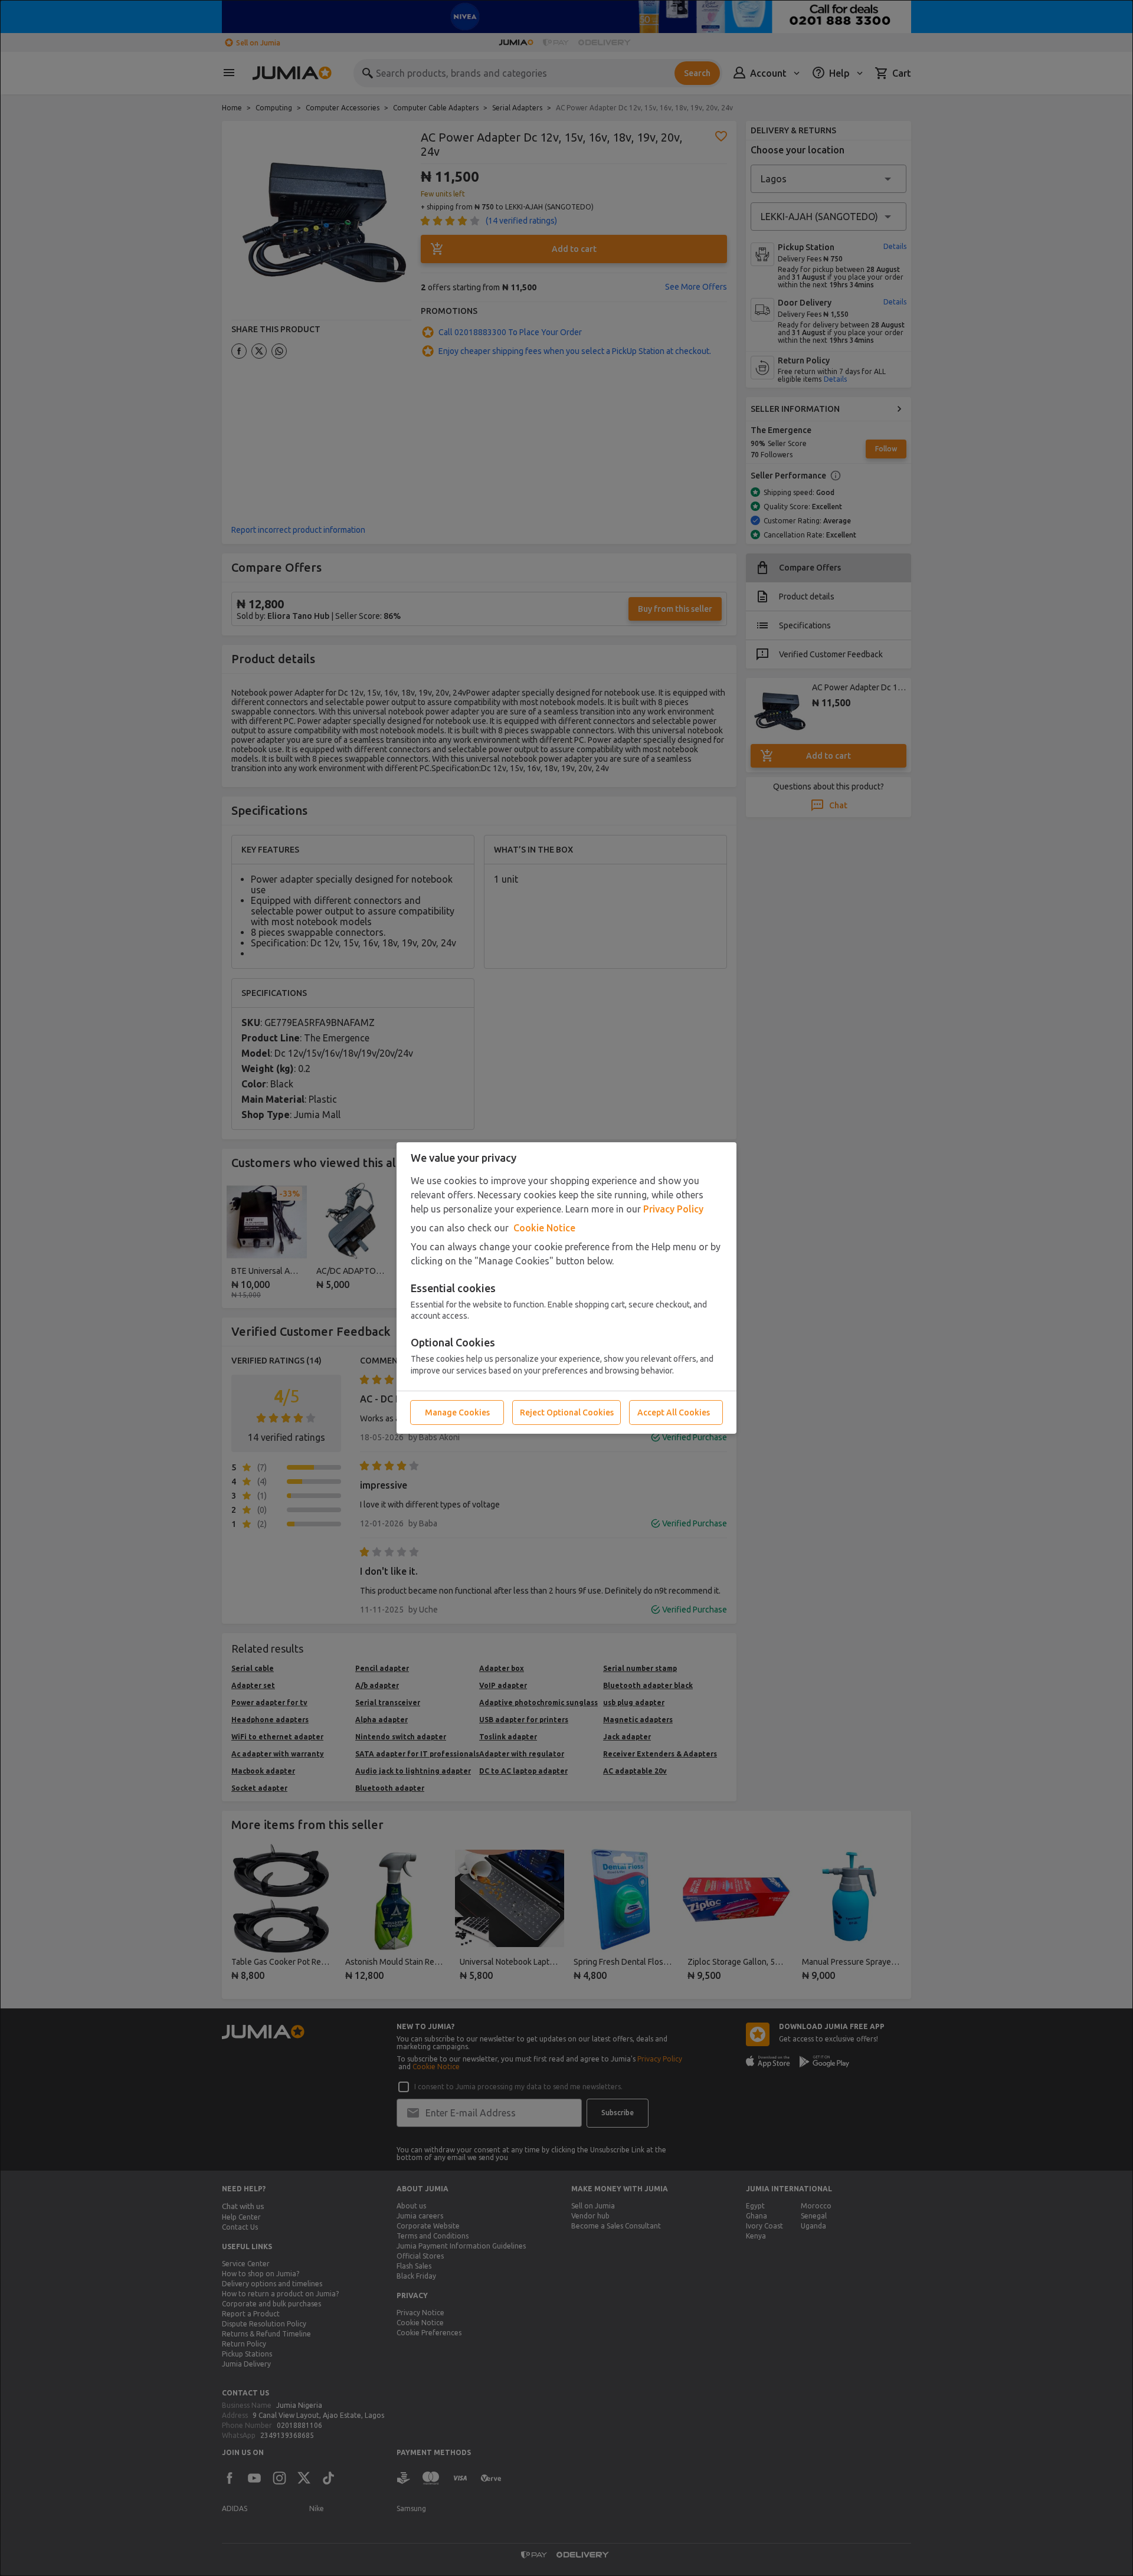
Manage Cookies (457, 1412)
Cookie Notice (544, 1228)
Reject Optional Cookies (567, 1412)
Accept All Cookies (674, 1412)
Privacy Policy (673, 1209)
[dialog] (566, 1288)
